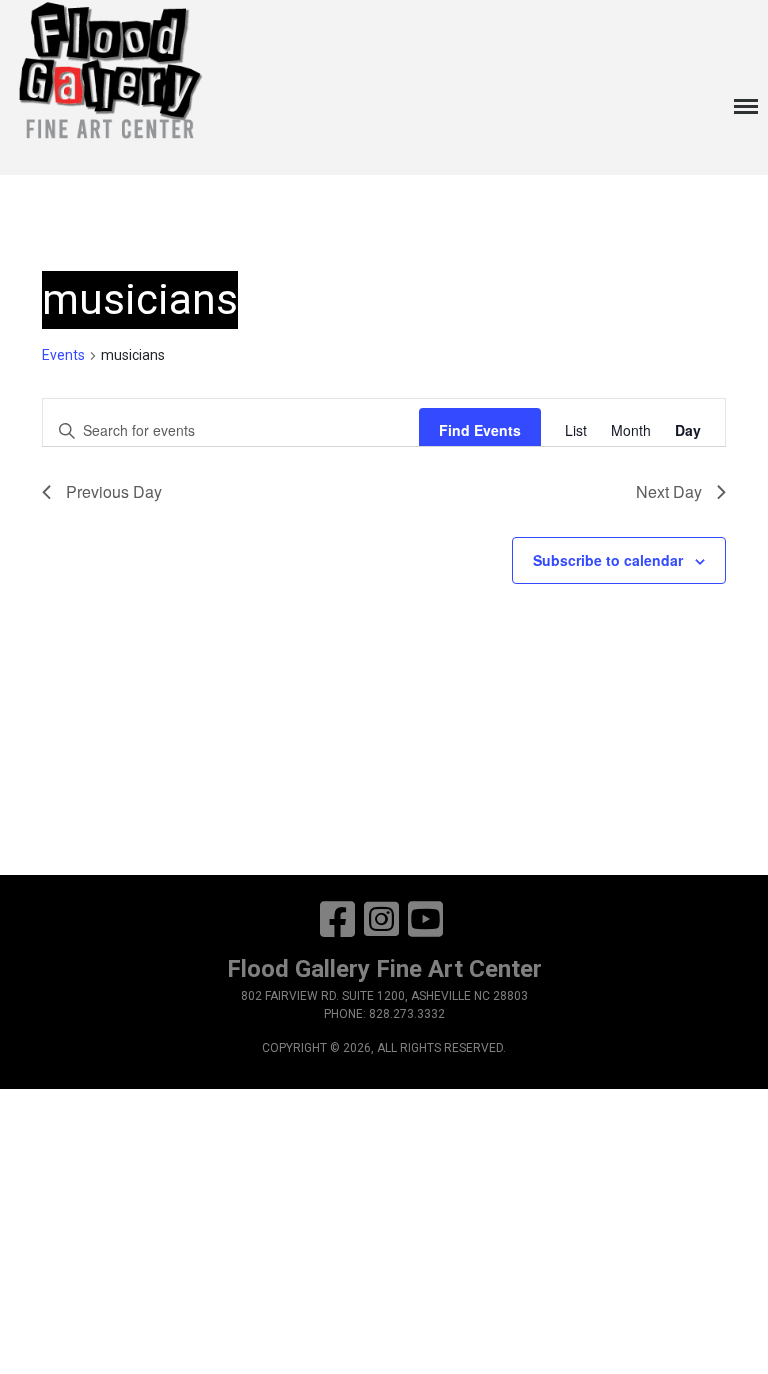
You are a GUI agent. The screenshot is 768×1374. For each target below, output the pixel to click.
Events (63, 355)
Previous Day (114, 491)
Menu (743, 96)
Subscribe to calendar (608, 560)
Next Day (669, 491)
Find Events (480, 430)
